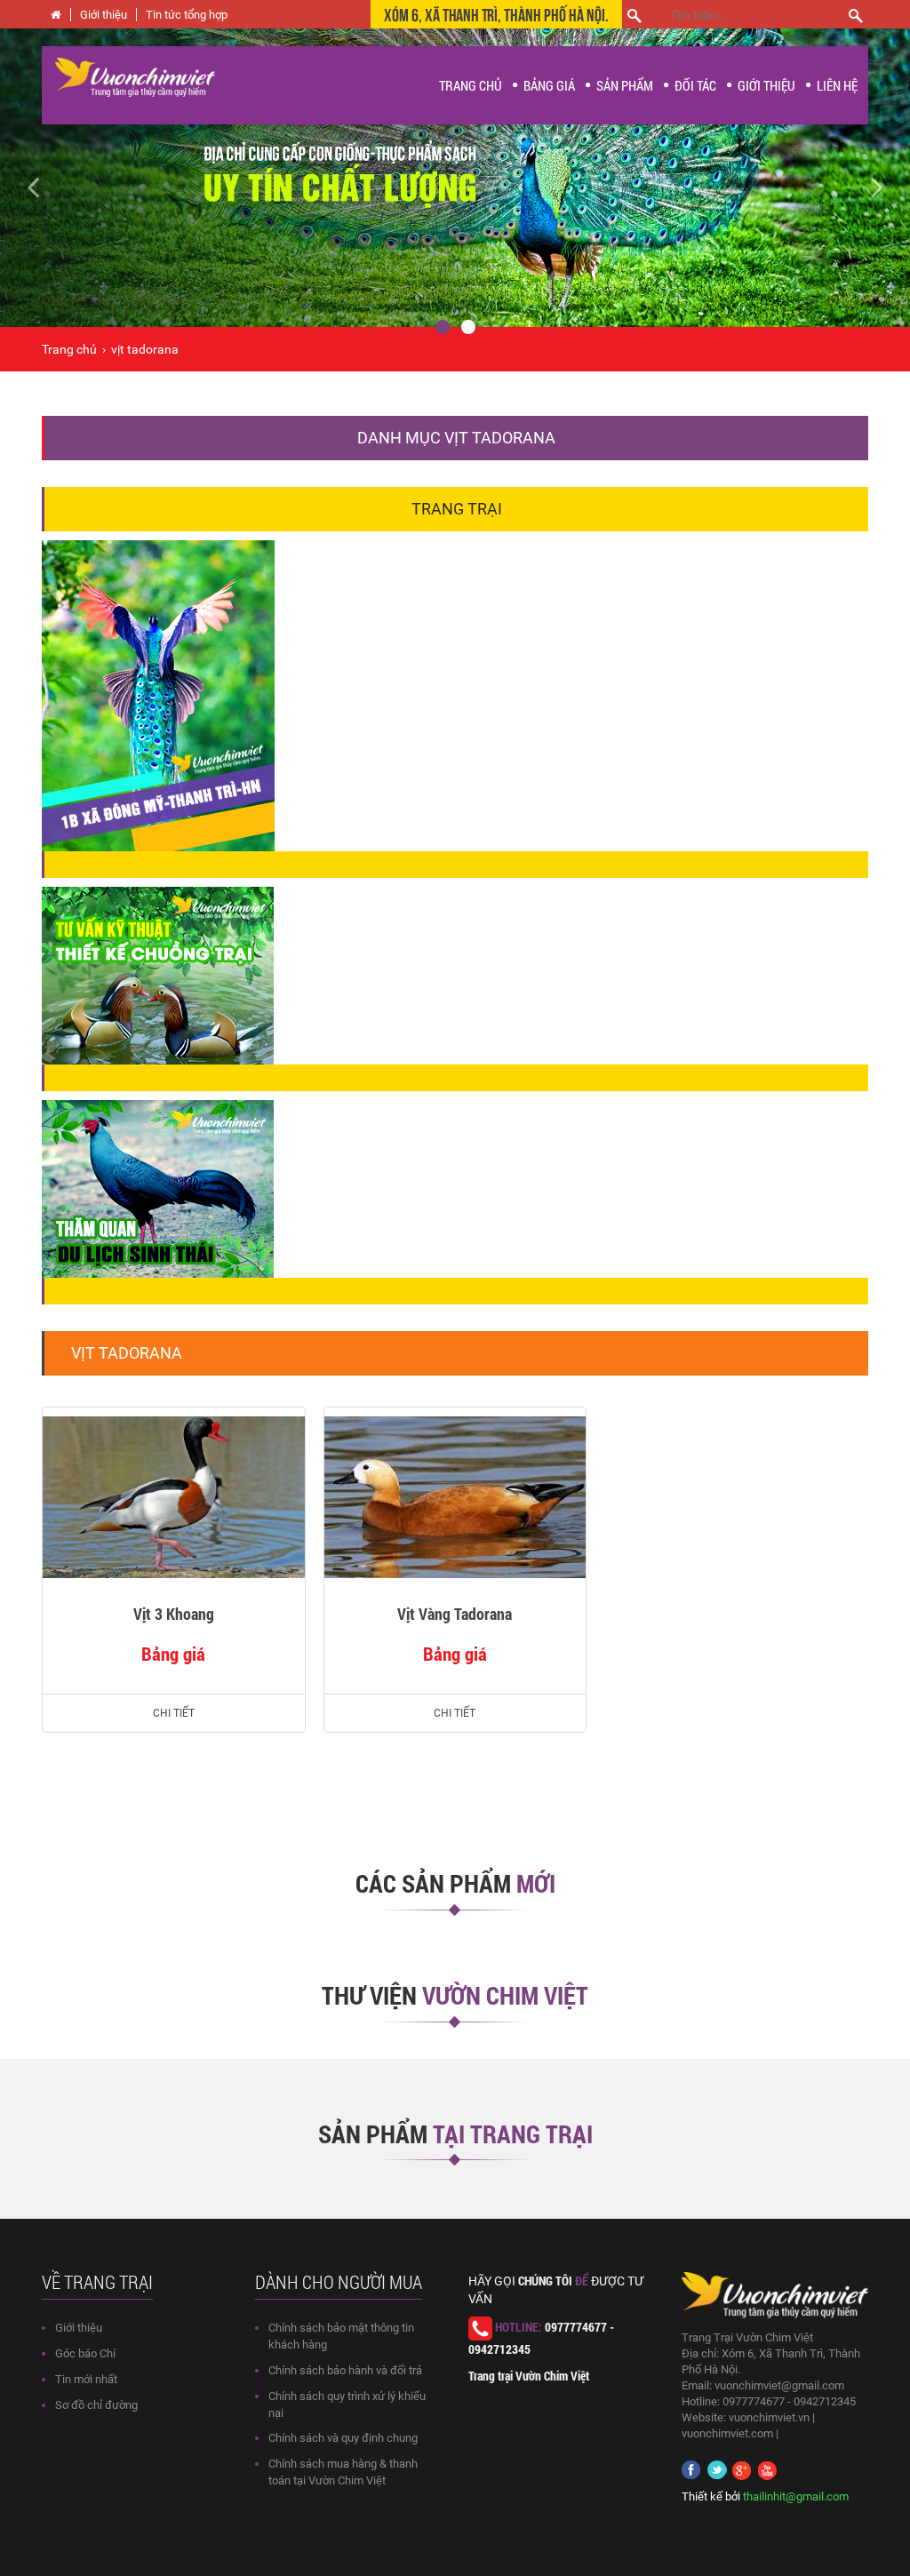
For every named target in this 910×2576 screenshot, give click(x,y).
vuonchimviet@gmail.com (779, 2385)
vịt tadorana (145, 349)
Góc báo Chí (85, 2353)
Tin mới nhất (86, 2379)
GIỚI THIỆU (766, 85)
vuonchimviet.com (727, 2433)
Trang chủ (69, 349)
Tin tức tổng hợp (187, 15)
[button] (68, 178)
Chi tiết (174, 1713)
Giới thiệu (104, 15)
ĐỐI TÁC (695, 85)
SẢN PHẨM (625, 85)
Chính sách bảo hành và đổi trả (345, 2370)
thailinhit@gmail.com (796, 2496)
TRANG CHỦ (471, 85)
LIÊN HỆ (837, 85)
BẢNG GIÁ (549, 85)
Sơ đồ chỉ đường (96, 2405)
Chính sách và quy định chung (343, 2438)
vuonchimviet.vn (769, 2417)
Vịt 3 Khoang (174, 1614)
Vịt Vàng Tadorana (455, 1614)
